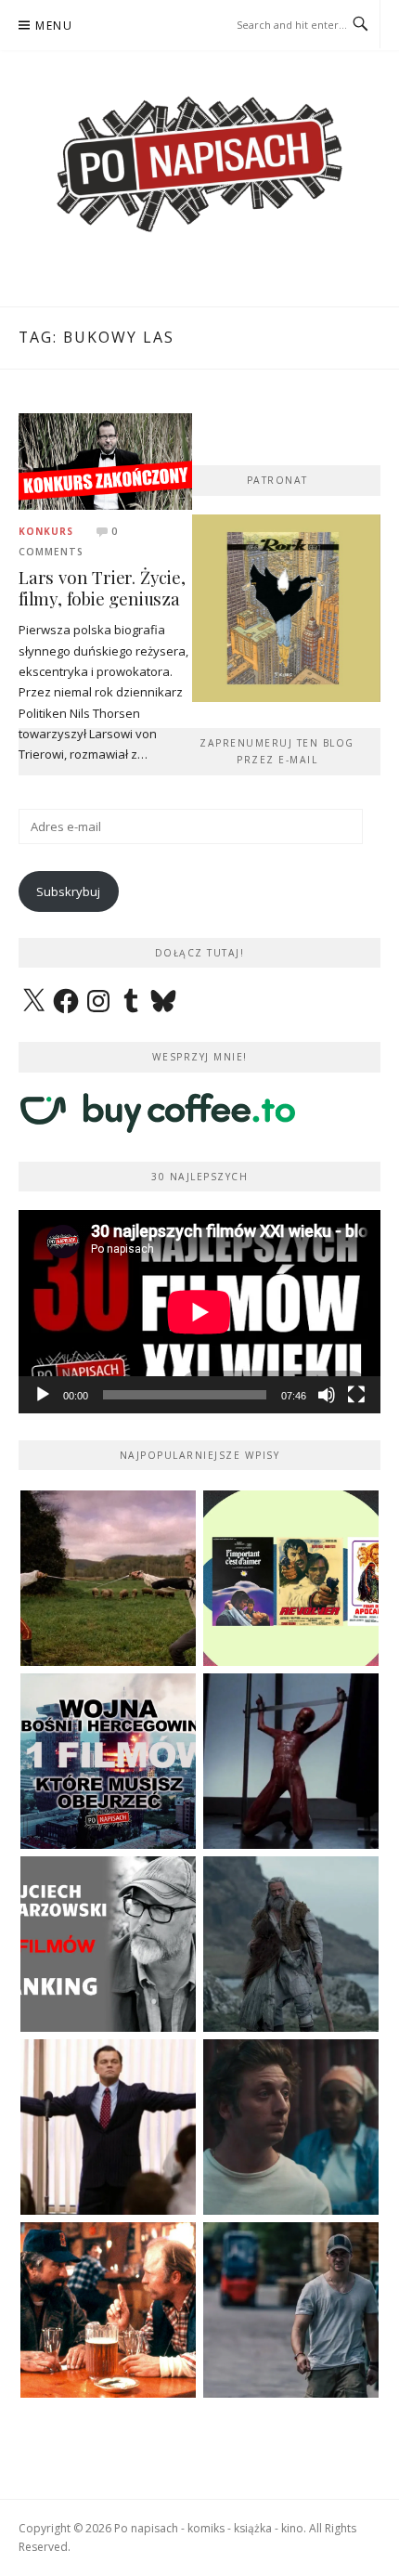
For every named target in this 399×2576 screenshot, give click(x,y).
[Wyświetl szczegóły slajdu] (286, 609)
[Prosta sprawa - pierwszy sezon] (291, 2310)
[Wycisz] (327, 1395)
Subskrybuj (68, 891)
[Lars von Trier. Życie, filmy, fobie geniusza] (105, 460)
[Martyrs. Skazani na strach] (291, 1761)
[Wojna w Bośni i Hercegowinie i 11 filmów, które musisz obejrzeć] (108, 1761)
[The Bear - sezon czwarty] (291, 2127)
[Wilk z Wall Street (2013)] (108, 2127)
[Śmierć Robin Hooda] (291, 1944)
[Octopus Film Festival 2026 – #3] (291, 1578)
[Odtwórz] (43, 1395)
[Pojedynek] (108, 1578)
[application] (199, 1312)
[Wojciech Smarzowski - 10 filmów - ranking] (108, 1944)
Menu (54, 26)
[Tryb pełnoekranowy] (356, 1395)
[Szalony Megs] (108, 2310)
